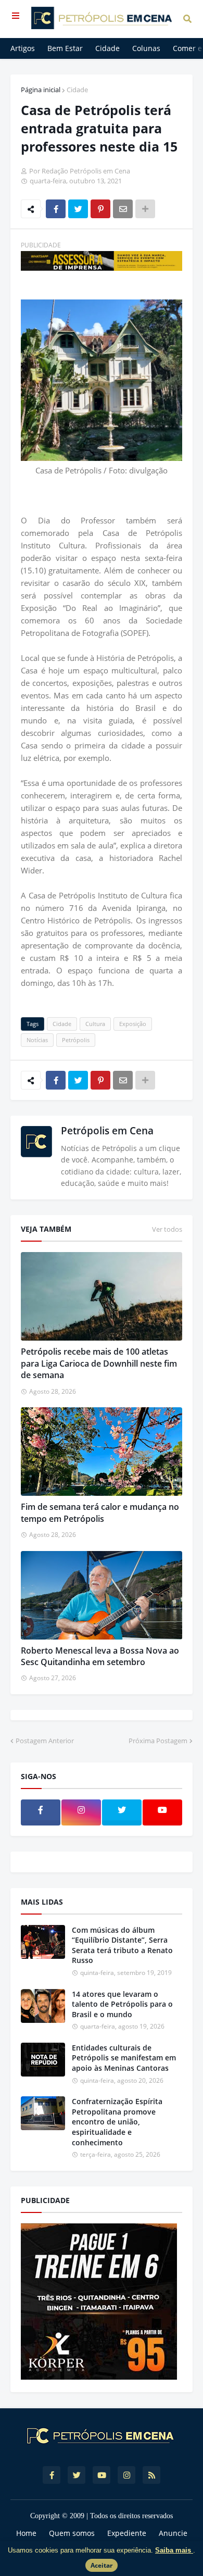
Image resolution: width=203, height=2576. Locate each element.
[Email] (123, 209)
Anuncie (173, 2533)
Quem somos (72, 2533)
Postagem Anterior (45, 1741)
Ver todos (167, 1229)
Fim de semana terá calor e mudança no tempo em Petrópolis (100, 1512)
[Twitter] (78, 209)
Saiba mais (174, 2550)
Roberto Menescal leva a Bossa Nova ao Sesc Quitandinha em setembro (100, 1656)
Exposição (133, 1024)
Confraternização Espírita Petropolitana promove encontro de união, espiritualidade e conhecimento (117, 2122)
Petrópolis (76, 1040)
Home (26, 2533)
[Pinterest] (100, 209)
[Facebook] (56, 209)
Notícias (37, 1040)
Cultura (95, 1024)
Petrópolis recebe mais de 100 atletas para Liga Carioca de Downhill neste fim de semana (99, 1363)
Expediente (127, 2533)
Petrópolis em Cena (107, 1131)
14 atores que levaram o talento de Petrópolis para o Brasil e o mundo (122, 2004)
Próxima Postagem (158, 1741)
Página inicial (41, 90)
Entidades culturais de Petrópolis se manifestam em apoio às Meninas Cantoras (124, 2058)
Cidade (77, 90)
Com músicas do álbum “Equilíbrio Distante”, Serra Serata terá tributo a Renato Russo (122, 1945)
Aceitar (102, 2565)
